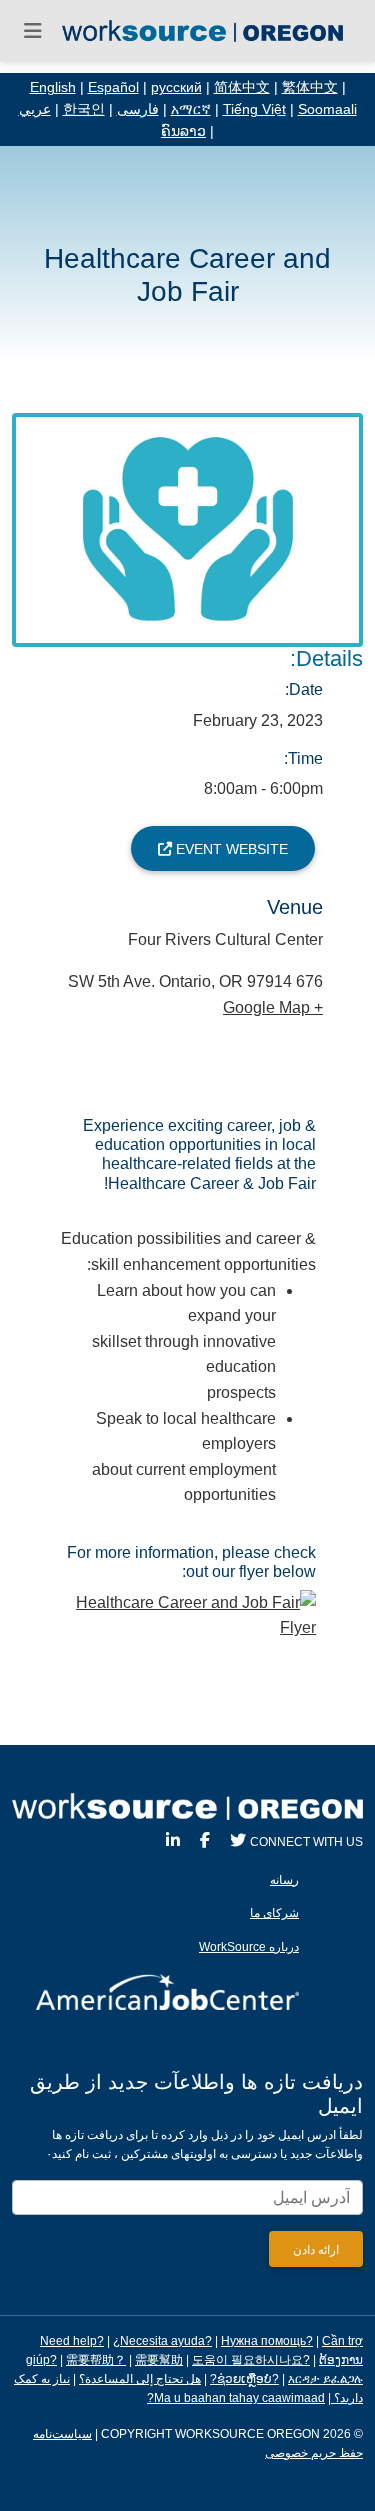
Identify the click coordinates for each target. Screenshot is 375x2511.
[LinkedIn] (173, 1840)
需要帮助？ (96, 2360)
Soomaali (327, 109)
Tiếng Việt (254, 109)
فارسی (138, 109)
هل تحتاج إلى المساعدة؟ (140, 2379)
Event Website (230, 849)
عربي (35, 109)
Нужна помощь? (267, 2341)
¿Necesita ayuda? (162, 2341)
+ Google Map (273, 1007)
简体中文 (242, 87)
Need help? (72, 2341)
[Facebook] (205, 1840)
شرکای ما (274, 1913)
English (53, 87)
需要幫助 (159, 2360)
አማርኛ (191, 109)
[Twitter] (238, 1840)
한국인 (84, 109)
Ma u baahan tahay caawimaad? (236, 2398)
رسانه (284, 1880)
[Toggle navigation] (33, 31)
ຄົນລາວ (183, 131)
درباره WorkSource (249, 1947)
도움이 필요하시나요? (251, 2360)
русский (176, 87)
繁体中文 (310, 87)
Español (113, 87)
